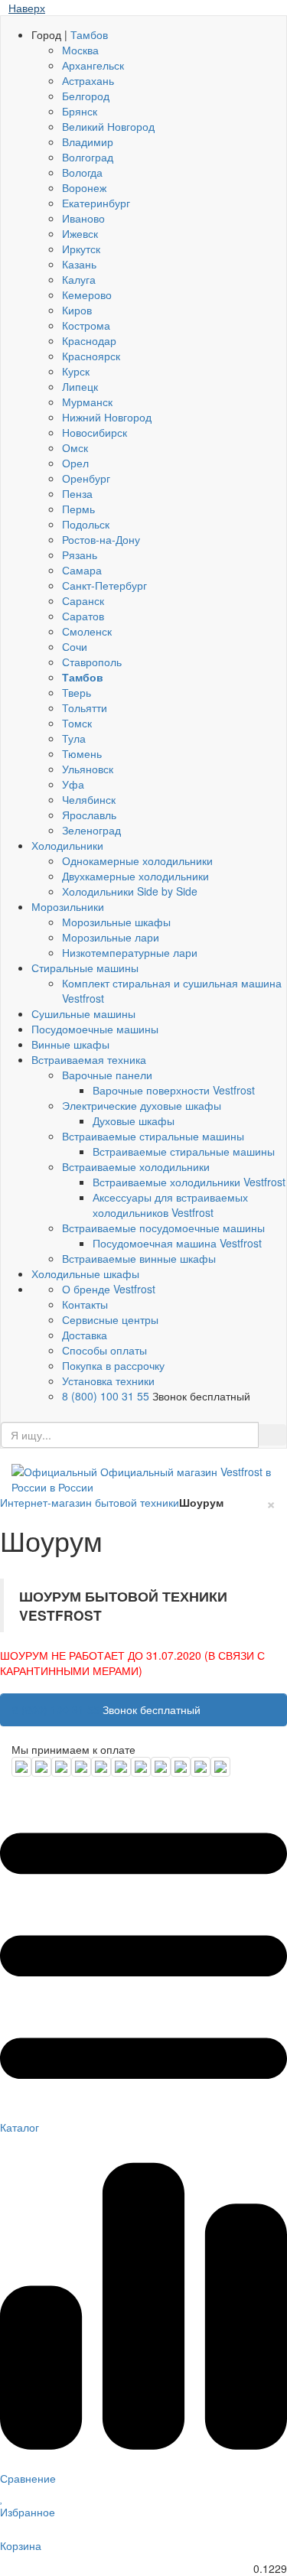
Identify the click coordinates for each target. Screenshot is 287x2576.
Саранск (83, 600)
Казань (79, 264)
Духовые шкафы (134, 1120)
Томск (77, 723)
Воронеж (84, 187)
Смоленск (87, 631)
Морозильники (68, 906)
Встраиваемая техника (89, 1059)
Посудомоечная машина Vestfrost (177, 1243)
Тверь (77, 692)
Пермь (78, 509)
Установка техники (108, 1381)
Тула (74, 738)
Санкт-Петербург (104, 585)
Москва (80, 50)
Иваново (83, 218)
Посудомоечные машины (95, 1029)
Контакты (85, 1304)
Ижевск (80, 233)
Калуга (79, 279)
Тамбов (89, 34)
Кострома (86, 325)
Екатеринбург (96, 203)
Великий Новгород (108, 126)
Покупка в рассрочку (113, 1365)
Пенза (77, 493)
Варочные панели (107, 1075)
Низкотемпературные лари (130, 952)
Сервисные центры (110, 1319)
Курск (76, 371)
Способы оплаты (104, 1350)
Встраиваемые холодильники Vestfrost (189, 1182)
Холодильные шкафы (85, 1273)
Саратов (83, 616)
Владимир (88, 141)
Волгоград (88, 157)
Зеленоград (91, 830)
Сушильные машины (83, 1013)
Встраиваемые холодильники (136, 1166)
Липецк (80, 386)
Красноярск (91, 356)
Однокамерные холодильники (137, 860)
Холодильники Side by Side (130, 891)
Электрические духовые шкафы (142, 1105)
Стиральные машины (85, 968)
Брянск (80, 111)
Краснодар (89, 340)
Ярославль (89, 815)
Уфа (73, 784)
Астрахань (88, 80)
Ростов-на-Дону (101, 539)
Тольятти (85, 707)
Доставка (85, 1335)
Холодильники (67, 845)
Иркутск (81, 249)
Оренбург (86, 478)
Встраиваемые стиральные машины (153, 1136)
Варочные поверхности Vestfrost (174, 1090)
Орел (75, 463)
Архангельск (93, 65)
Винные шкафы (70, 1044)
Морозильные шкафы (116, 922)
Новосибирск (95, 432)
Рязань (80, 555)
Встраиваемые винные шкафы (139, 1258)
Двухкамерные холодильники (135, 876)
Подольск (86, 524)
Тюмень (82, 753)
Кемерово (87, 294)
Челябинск (89, 799)
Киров (77, 310)
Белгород (86, 96)
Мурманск (87, 402)
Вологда (82, 172)
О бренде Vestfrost (109, 1289)
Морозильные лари (111, 937)
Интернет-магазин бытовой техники (90, 1502)
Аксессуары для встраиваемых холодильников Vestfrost (170, 1205)
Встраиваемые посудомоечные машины (163, 1228)
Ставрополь (92, 662)
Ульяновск (88, 769)
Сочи (75, 646)
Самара (82, 570)
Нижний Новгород (107, 417)
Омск (75, 447)
